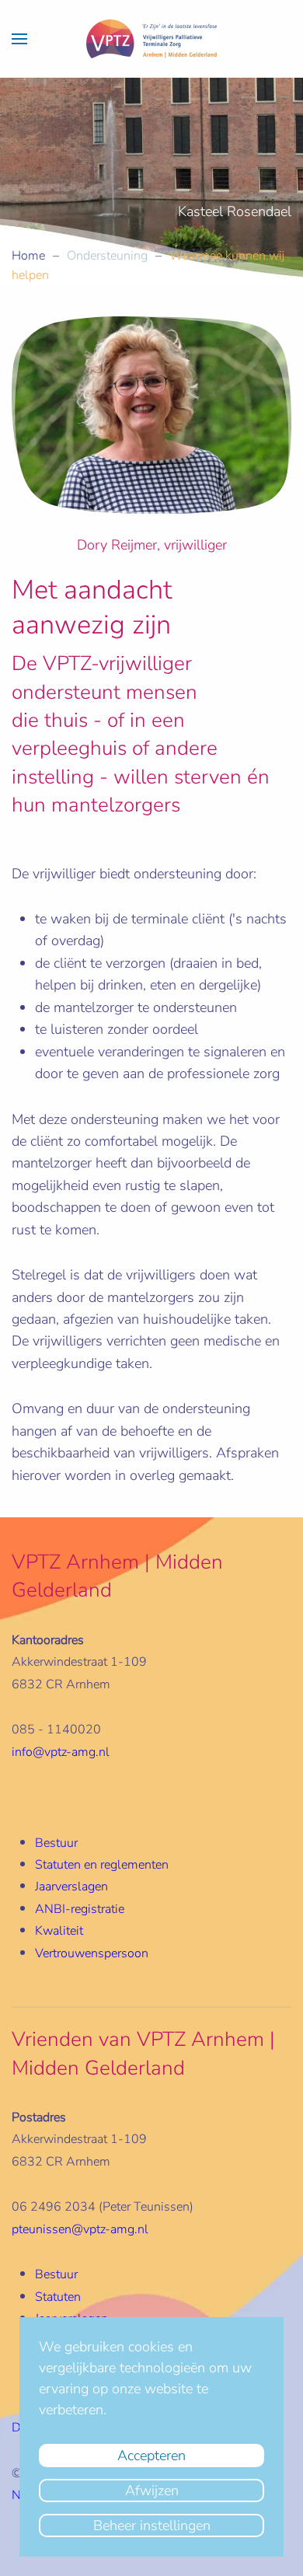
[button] (19, 39)
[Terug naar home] (151, 39)
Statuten (58, 2297)
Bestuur (56, 1843)
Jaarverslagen (71, 1887)
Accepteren (151, 2456)
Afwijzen (152, 2490)
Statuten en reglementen (102, 1865)
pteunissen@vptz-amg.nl (80, 2229)
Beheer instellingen (152, 2525)
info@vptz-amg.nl (61, 1752)
